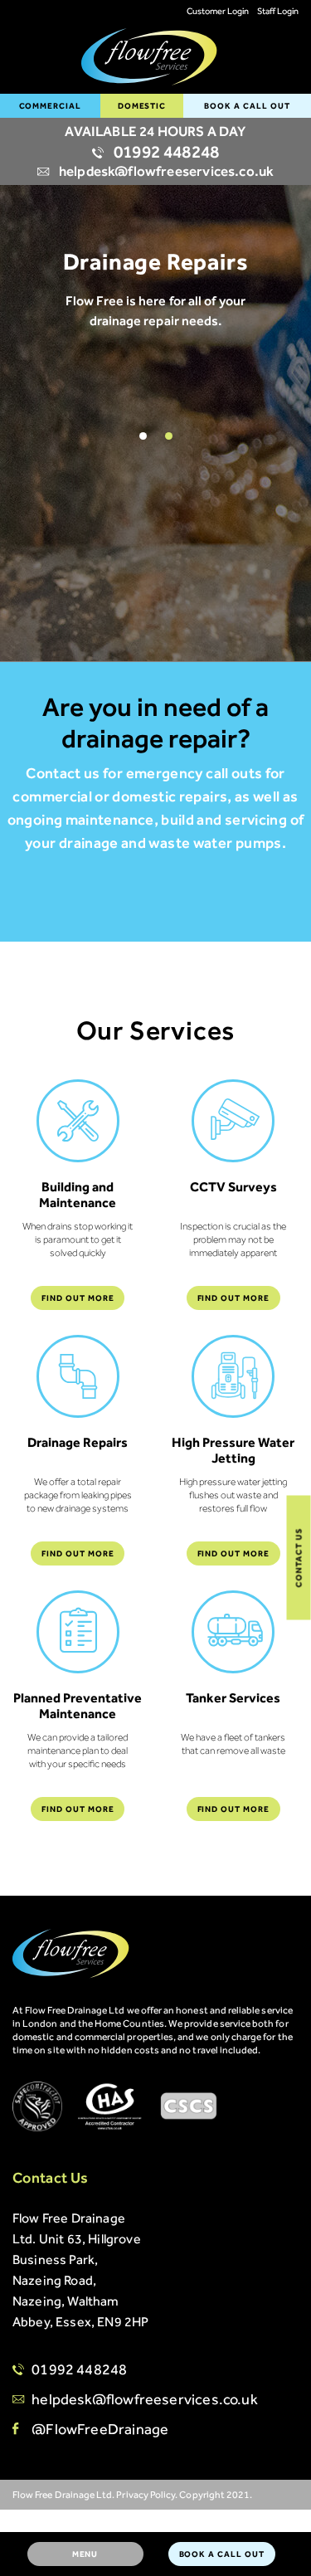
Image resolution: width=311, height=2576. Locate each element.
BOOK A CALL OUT (247, 106)
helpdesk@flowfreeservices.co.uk (165, 171)
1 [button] (143, 436)
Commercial (51, 106)
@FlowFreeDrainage (100, 2429)
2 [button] (169, 436)
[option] (155, 280)
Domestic (142, 106)
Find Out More (78, 1298)
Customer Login (218, 11)
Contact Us (299, 1558)
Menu (85, 2554)
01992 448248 (165, 152)
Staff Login (278, 11)
